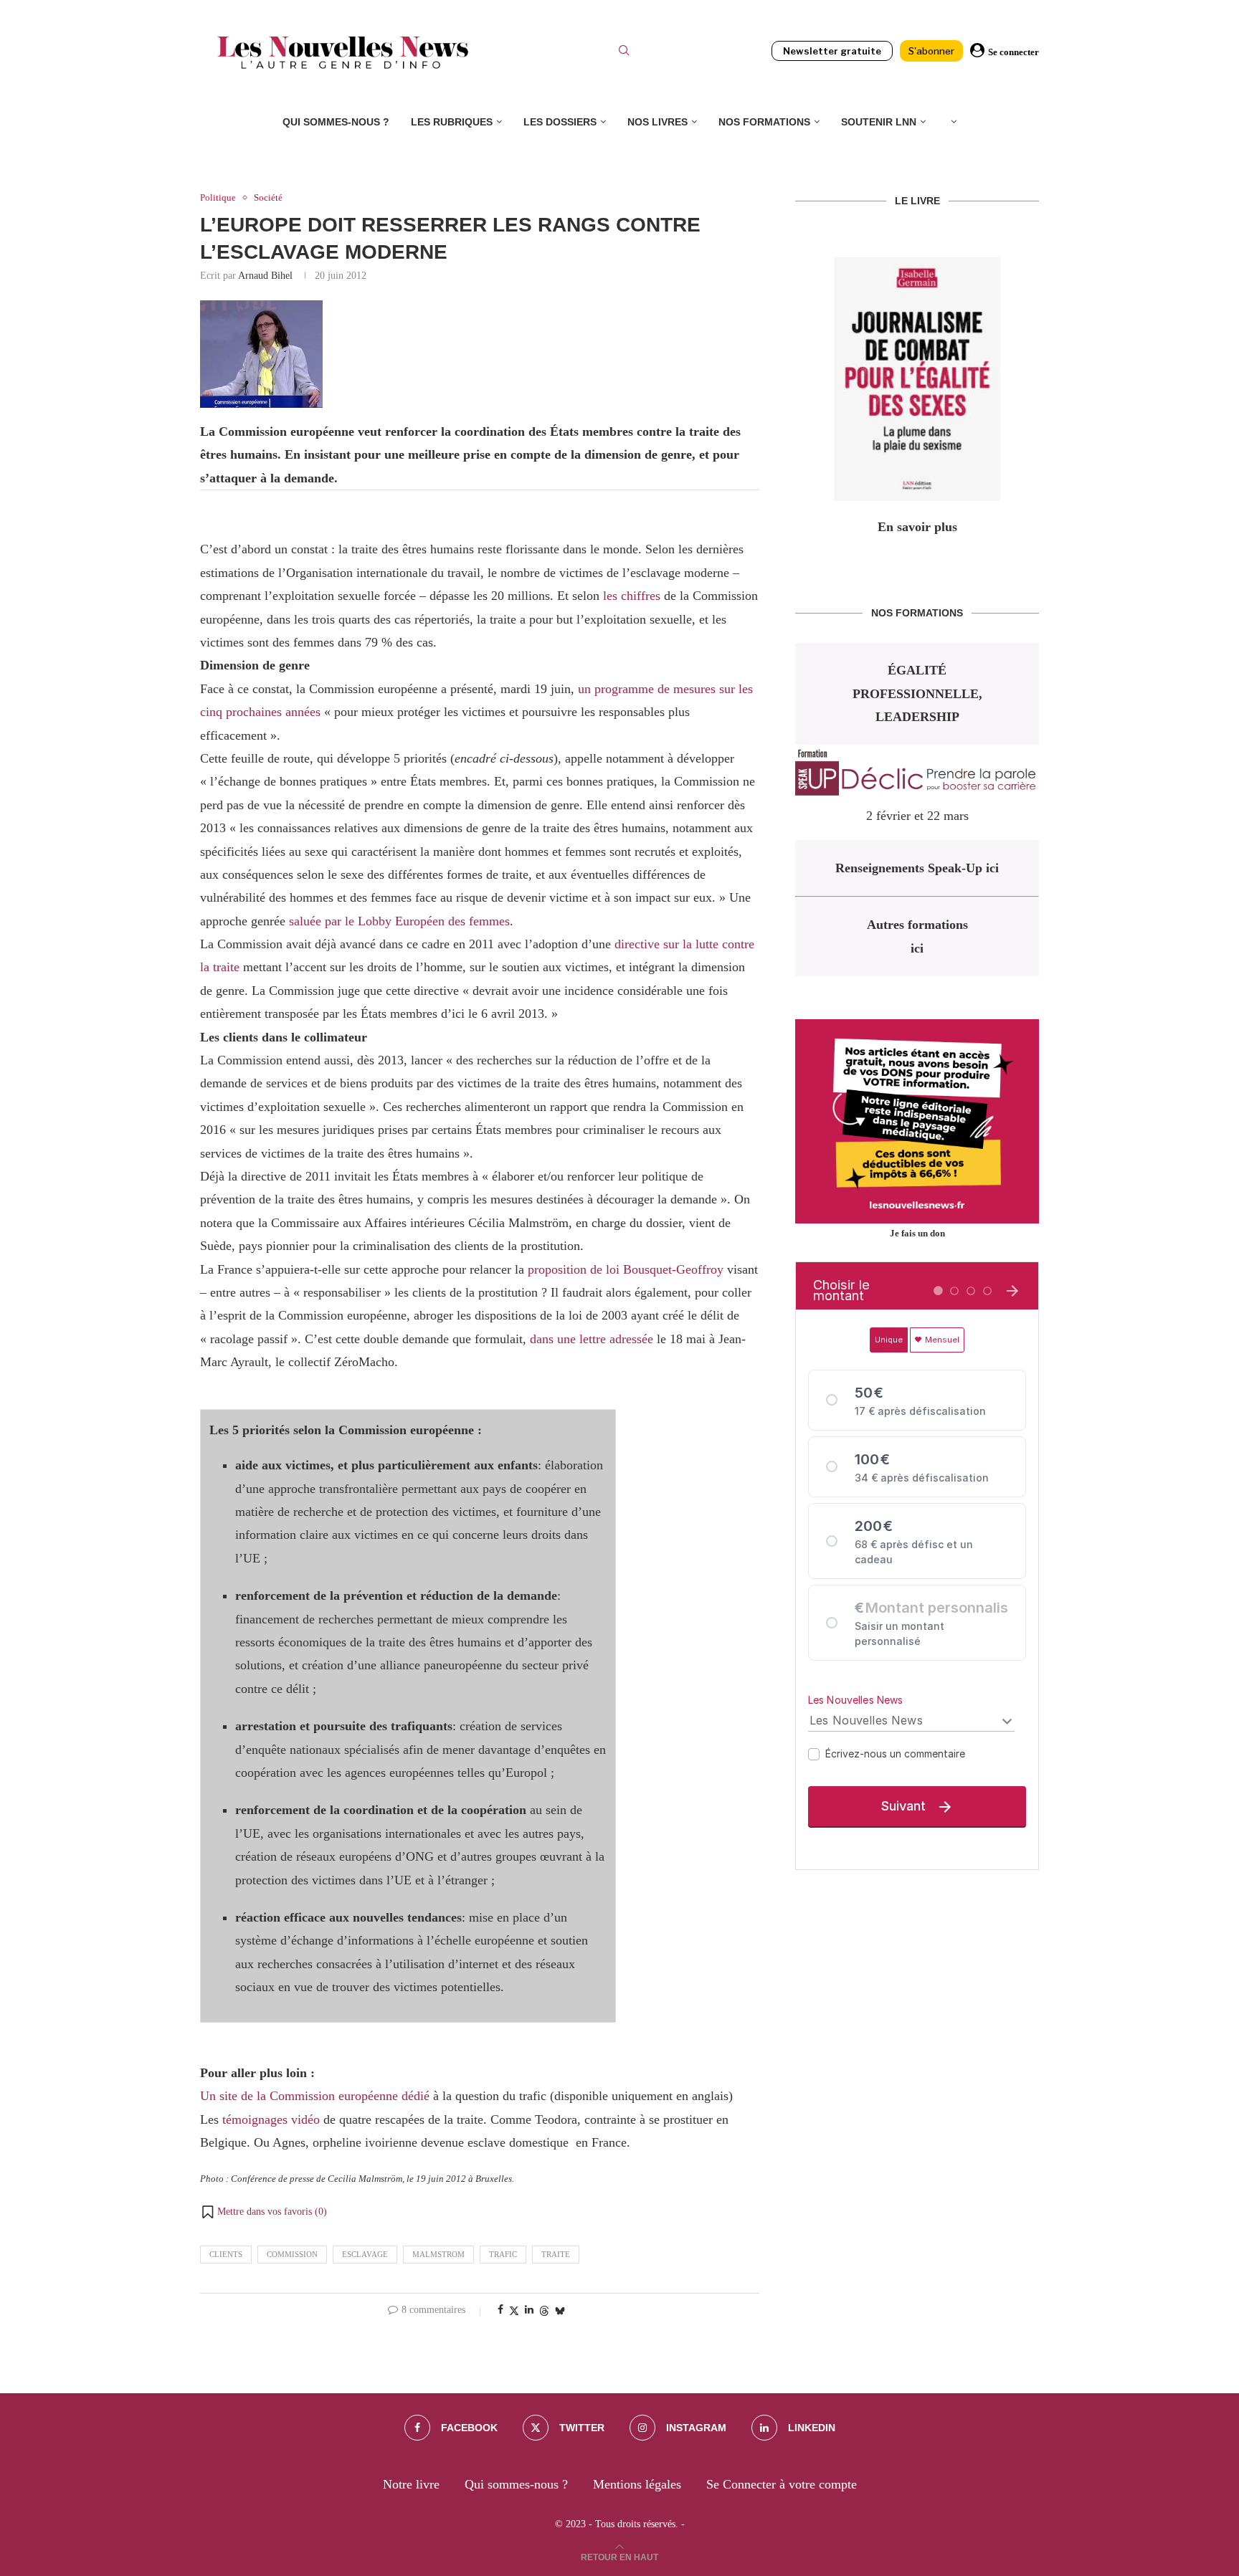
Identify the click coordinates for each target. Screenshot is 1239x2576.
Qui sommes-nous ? (336, 122)
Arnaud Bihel (265, 276)
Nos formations (764, 122)
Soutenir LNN (879, 122)
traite (556, 2254)
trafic (503, 2254)
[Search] (624, 52)
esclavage (365, 2254)
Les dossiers (560, 122)
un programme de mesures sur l (660, 689)
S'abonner (931, 51)
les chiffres (632, 596)
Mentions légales (637, 2484)
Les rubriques (452, 122)
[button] (264, 2212)
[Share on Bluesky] (560, 2311)
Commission (292, 2254)
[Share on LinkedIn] (529, 2310)
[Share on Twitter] (514, 2311)
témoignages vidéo (271, 2119)
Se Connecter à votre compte (782, 2484)
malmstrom (438, 2254)
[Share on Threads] (544, 2311)
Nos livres (658, 122)
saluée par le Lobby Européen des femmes (399, 921)
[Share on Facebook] (500, 2310)
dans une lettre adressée (592, 1339)
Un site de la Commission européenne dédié (315, 2096)
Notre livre (411, 2484)
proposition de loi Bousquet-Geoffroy (626, 1269)
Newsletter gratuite (832, 51)
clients (226, 2254)
